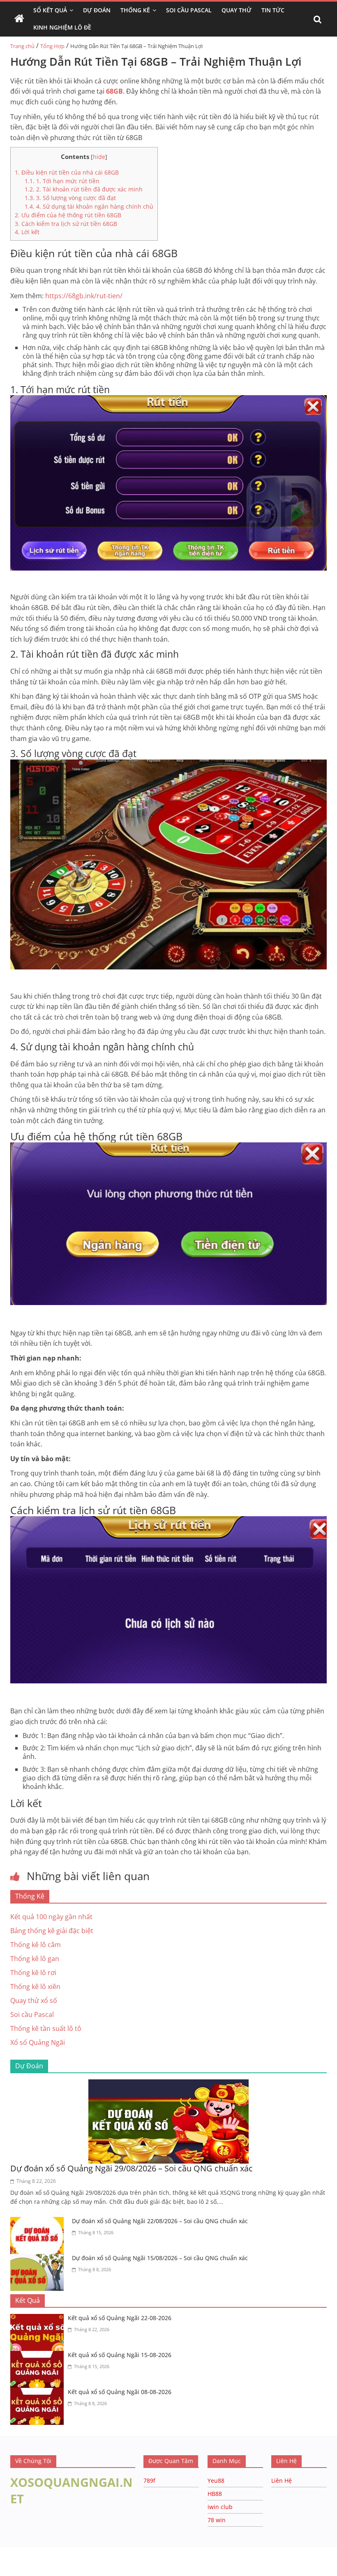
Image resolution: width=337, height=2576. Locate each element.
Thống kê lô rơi (33, 1973)
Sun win (52, 2560)
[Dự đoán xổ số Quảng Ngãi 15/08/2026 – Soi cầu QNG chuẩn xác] (39, 2259)
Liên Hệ (282, 2480)
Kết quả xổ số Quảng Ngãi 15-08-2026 (120, 2355)
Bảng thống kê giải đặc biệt (52, 1931)
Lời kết (27, 232)
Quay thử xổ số (34, 2000)
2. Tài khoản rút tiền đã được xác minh (84, 189)
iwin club (220, 2507)
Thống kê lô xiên (35, 1987)
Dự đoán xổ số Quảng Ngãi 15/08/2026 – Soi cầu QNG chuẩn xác (160, 2258)
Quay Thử (237, 10)
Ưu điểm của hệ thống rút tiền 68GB (68, 215)
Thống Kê (135, 10)
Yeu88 (216, 2480)
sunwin (100, 2571)
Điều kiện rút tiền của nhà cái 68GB (67, 172)
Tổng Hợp (52, 46)
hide (99, 157)
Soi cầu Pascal (32, 2014)
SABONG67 (17, 2560)
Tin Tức (273, 10)
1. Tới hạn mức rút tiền (62, 181)
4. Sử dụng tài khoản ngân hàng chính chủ (89, 206)
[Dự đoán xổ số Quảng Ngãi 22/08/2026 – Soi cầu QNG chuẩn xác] (39, 2222)
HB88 (215, 2494)
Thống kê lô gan (35, 1959)
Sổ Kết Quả (50, 10)
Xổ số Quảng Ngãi (38, 2042)
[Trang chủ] (19, 19)
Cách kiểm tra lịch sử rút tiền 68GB (66, 224)
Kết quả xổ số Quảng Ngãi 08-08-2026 (120, 2392)
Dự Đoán (97, 10)
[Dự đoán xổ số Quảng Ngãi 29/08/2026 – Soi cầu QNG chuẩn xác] (168, 2084)
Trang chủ (22, 46)
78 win (217, 2520)
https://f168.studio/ (79, 2551)
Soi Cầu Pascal (189, 10)
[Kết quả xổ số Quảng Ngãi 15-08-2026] (39, 2356)
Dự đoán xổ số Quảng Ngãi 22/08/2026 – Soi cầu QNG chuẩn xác (160, 2221)
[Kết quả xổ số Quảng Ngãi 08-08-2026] (39, 2393)
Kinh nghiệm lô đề (62, 27)
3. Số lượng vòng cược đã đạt (70, 198)
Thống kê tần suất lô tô (46, 2028)
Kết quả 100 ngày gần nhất (51, 1917)
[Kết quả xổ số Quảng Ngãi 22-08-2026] (39, 2319)
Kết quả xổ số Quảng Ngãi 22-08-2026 (120, 2318)
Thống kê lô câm (36, 1945)
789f (149, 2480)
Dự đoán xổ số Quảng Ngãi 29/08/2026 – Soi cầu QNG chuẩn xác (132, 2168)
